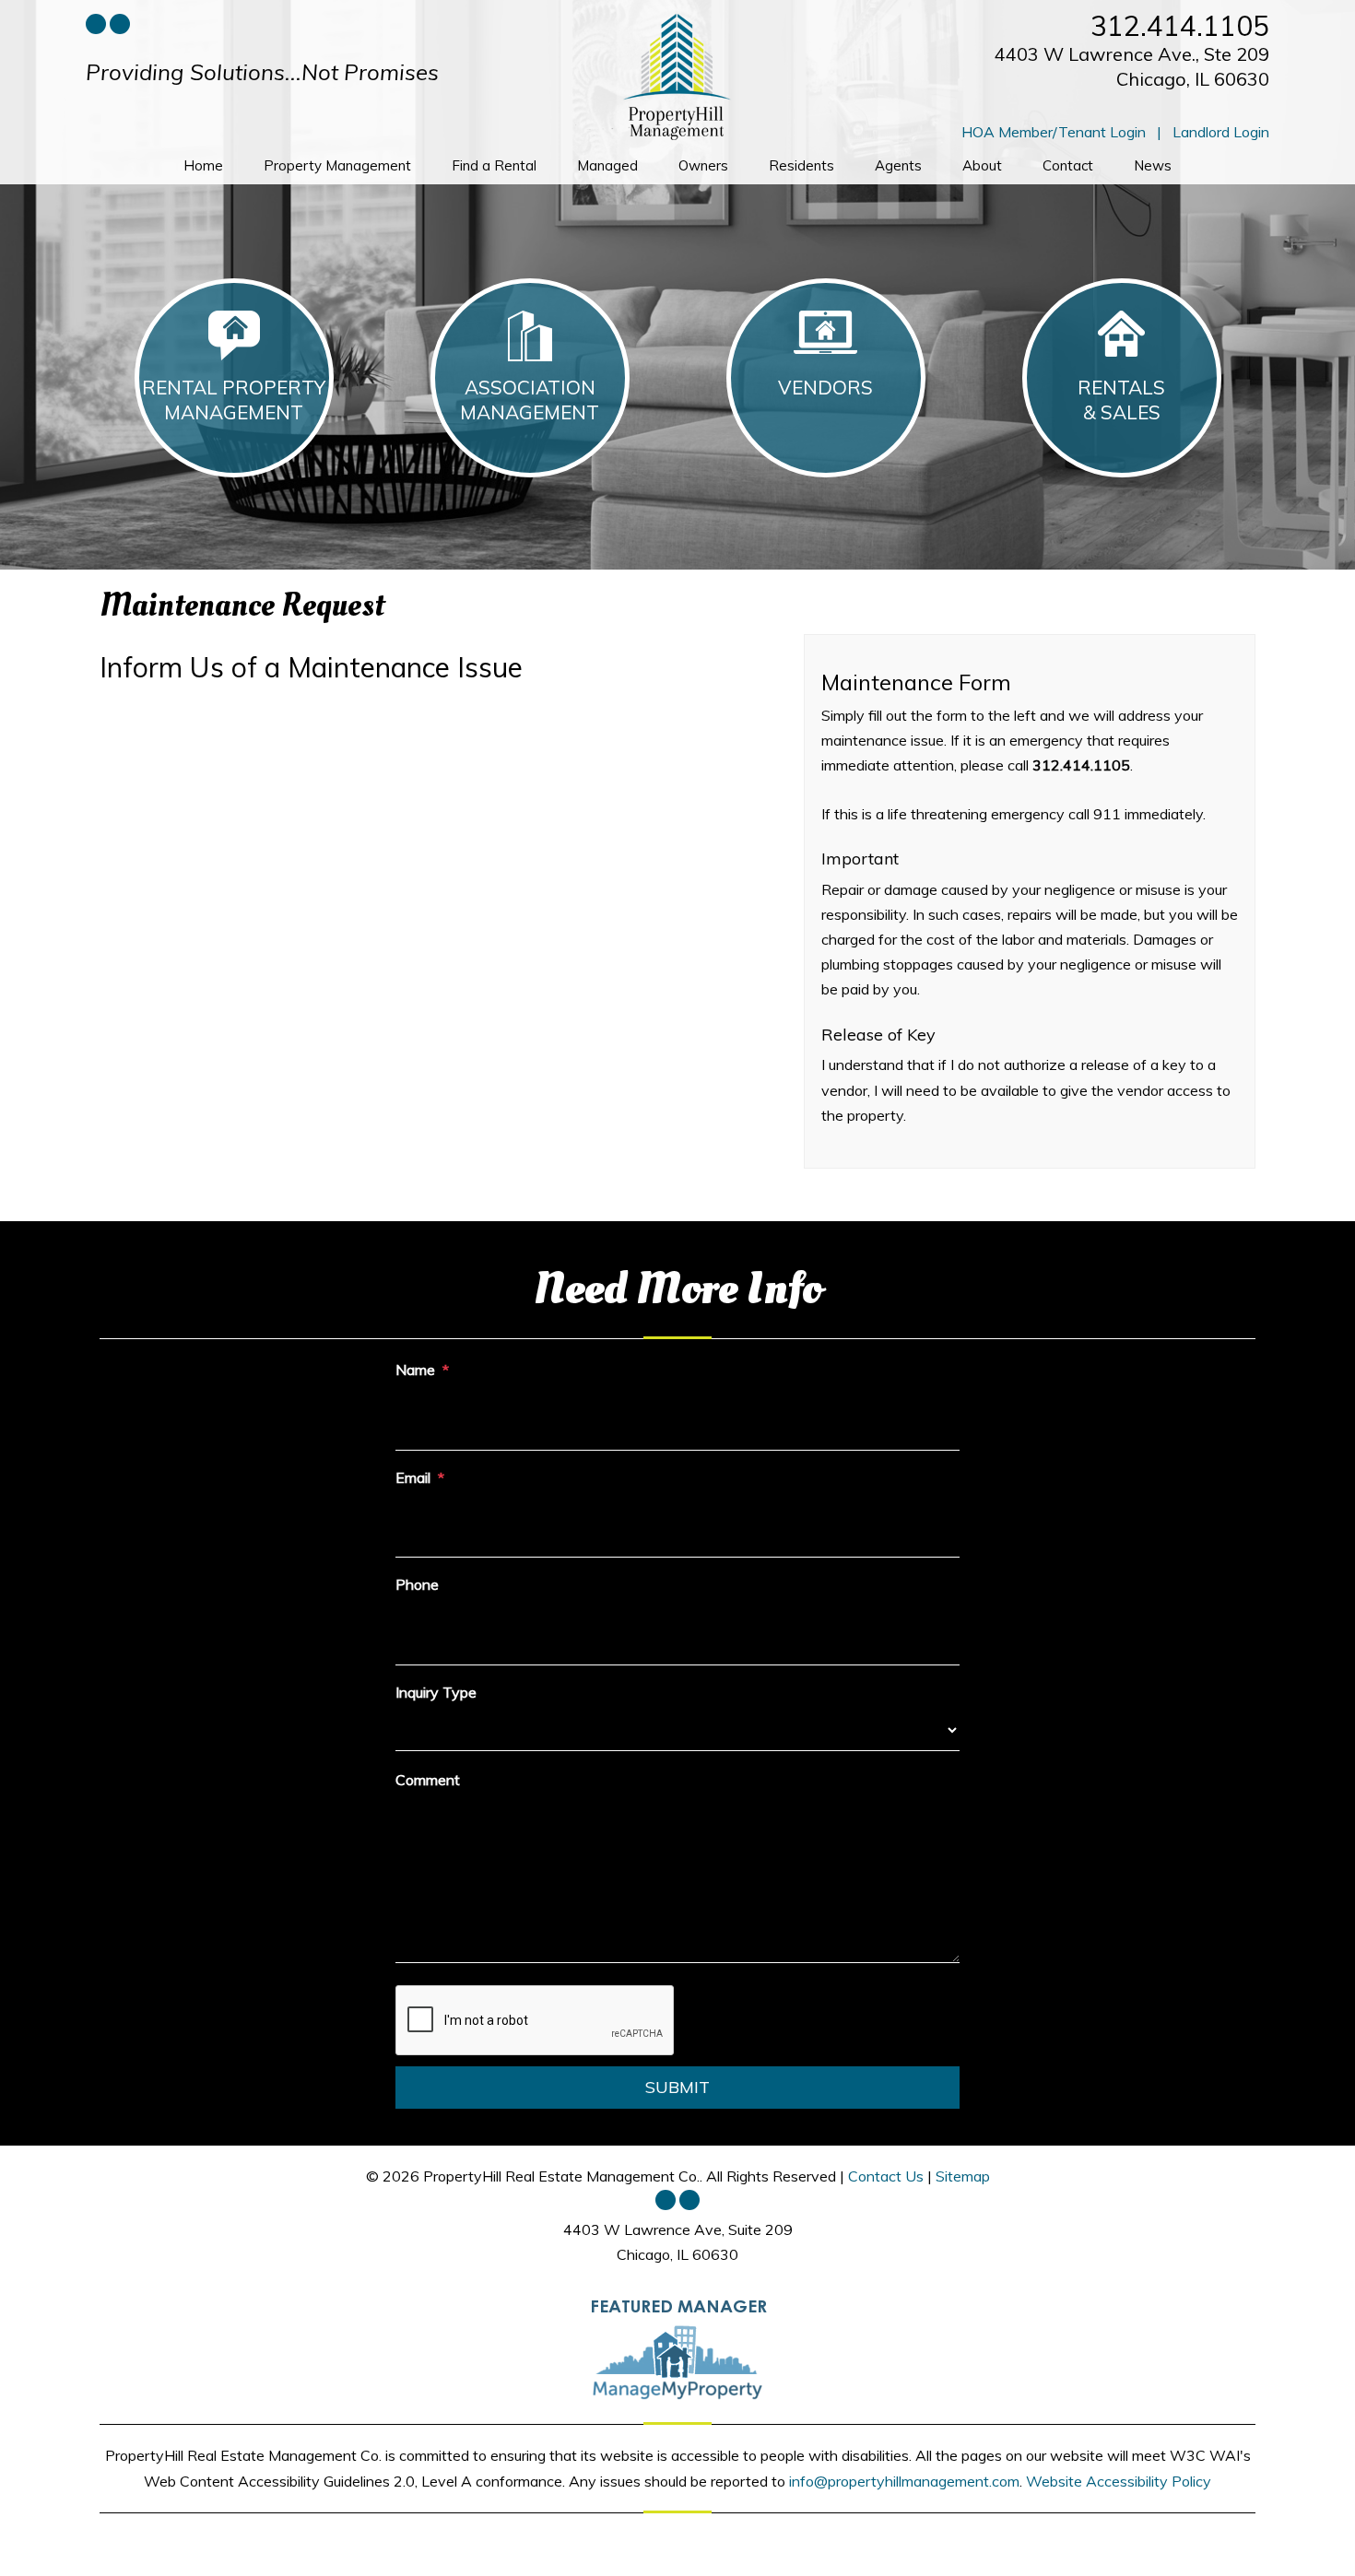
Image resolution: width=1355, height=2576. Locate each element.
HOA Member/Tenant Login (1054, 132)
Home (203, 165)
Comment (428, 1780)
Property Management (337, 165)
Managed (607, 165)
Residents (801, 165)
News (1153, 165)
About (982, 165)
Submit (677, 2087)
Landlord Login (1221, 132)
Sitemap (963, 2176)
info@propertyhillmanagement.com (904, 2481)
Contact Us (886, 2176)
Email (413, 1477)
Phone (417, 1584)
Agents (898, 165)
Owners (703, 165)
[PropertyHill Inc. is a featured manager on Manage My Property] (677, 2347)
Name (415, 1370)
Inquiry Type (436, 1692)
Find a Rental (494, 165)
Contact (1068, 165)
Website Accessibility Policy (1119, 2481)
